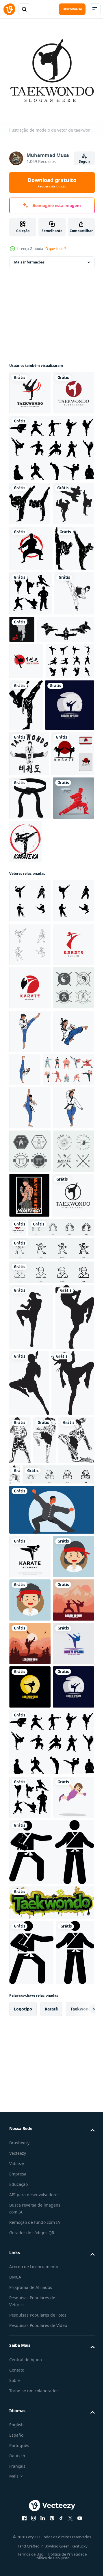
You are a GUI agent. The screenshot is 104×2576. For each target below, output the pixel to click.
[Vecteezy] (9, 9)
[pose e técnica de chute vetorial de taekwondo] (38, 803)
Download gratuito (52, 183)
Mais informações (29, 258)
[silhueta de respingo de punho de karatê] (30, 1148)
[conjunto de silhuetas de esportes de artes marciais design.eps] (30, 722)
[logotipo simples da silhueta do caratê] (31, 1060)
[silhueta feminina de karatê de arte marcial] (30, 587)
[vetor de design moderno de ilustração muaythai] (29, 1763)
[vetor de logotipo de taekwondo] (30, 389)
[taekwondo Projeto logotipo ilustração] (30, 1208)
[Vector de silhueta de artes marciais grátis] (34, 871)
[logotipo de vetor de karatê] (31, 631)
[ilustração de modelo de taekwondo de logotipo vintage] (30, 432)
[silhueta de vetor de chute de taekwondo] (29, 767)
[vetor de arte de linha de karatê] (78, 2105)
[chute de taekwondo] (64, 758)
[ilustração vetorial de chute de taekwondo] (30, 543)
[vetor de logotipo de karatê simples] (69, 1148)
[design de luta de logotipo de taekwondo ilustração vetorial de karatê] (26, 834)
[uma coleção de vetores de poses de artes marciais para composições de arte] (51, 487)
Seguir (84, 161)
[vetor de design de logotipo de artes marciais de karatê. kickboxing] (34, 966)
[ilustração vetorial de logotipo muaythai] (31, 1929)
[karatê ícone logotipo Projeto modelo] (30, 1338)
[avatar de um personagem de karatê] (30, 2278)
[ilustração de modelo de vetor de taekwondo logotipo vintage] (30, 1807)
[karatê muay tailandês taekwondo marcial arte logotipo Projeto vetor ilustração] (30, 2235)
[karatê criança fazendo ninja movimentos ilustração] (51, 2188)
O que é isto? (56, 249)
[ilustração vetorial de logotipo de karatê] (26, 915)
